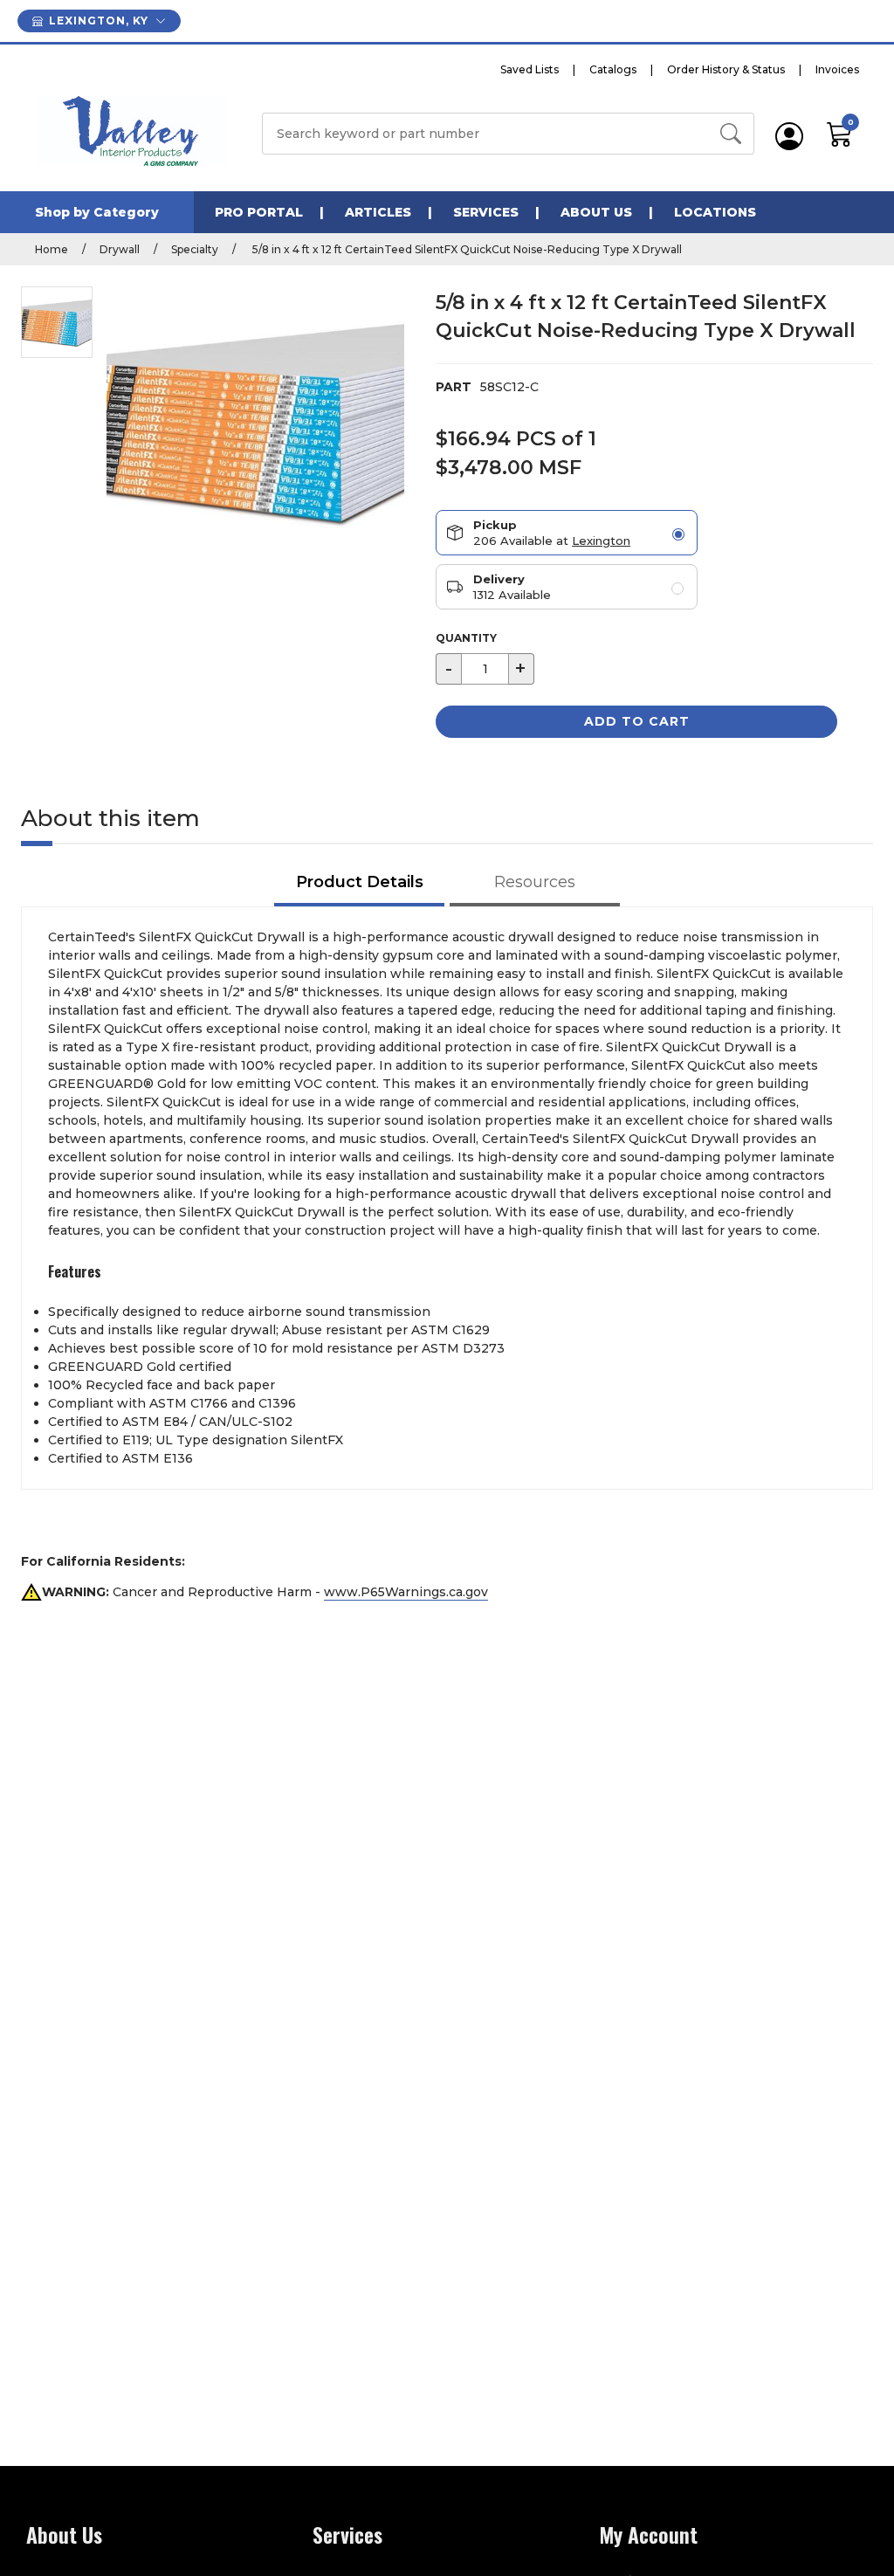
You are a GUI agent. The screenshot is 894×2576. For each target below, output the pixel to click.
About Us (596, 212)
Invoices (837, 69)
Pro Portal (259, 212)
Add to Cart (637, 721)
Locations (715, 212)
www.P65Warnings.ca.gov (406, 1592)
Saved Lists (530, 69)
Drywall (120, 249)
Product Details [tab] (360, 882)
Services (486, 212)
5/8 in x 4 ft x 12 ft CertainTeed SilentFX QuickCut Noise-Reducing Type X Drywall (466, 249)
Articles (378, 212)
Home (52, 249)
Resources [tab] (535, 882)
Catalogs (613, 69)
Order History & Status (726, 69)
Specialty (195, 249)
